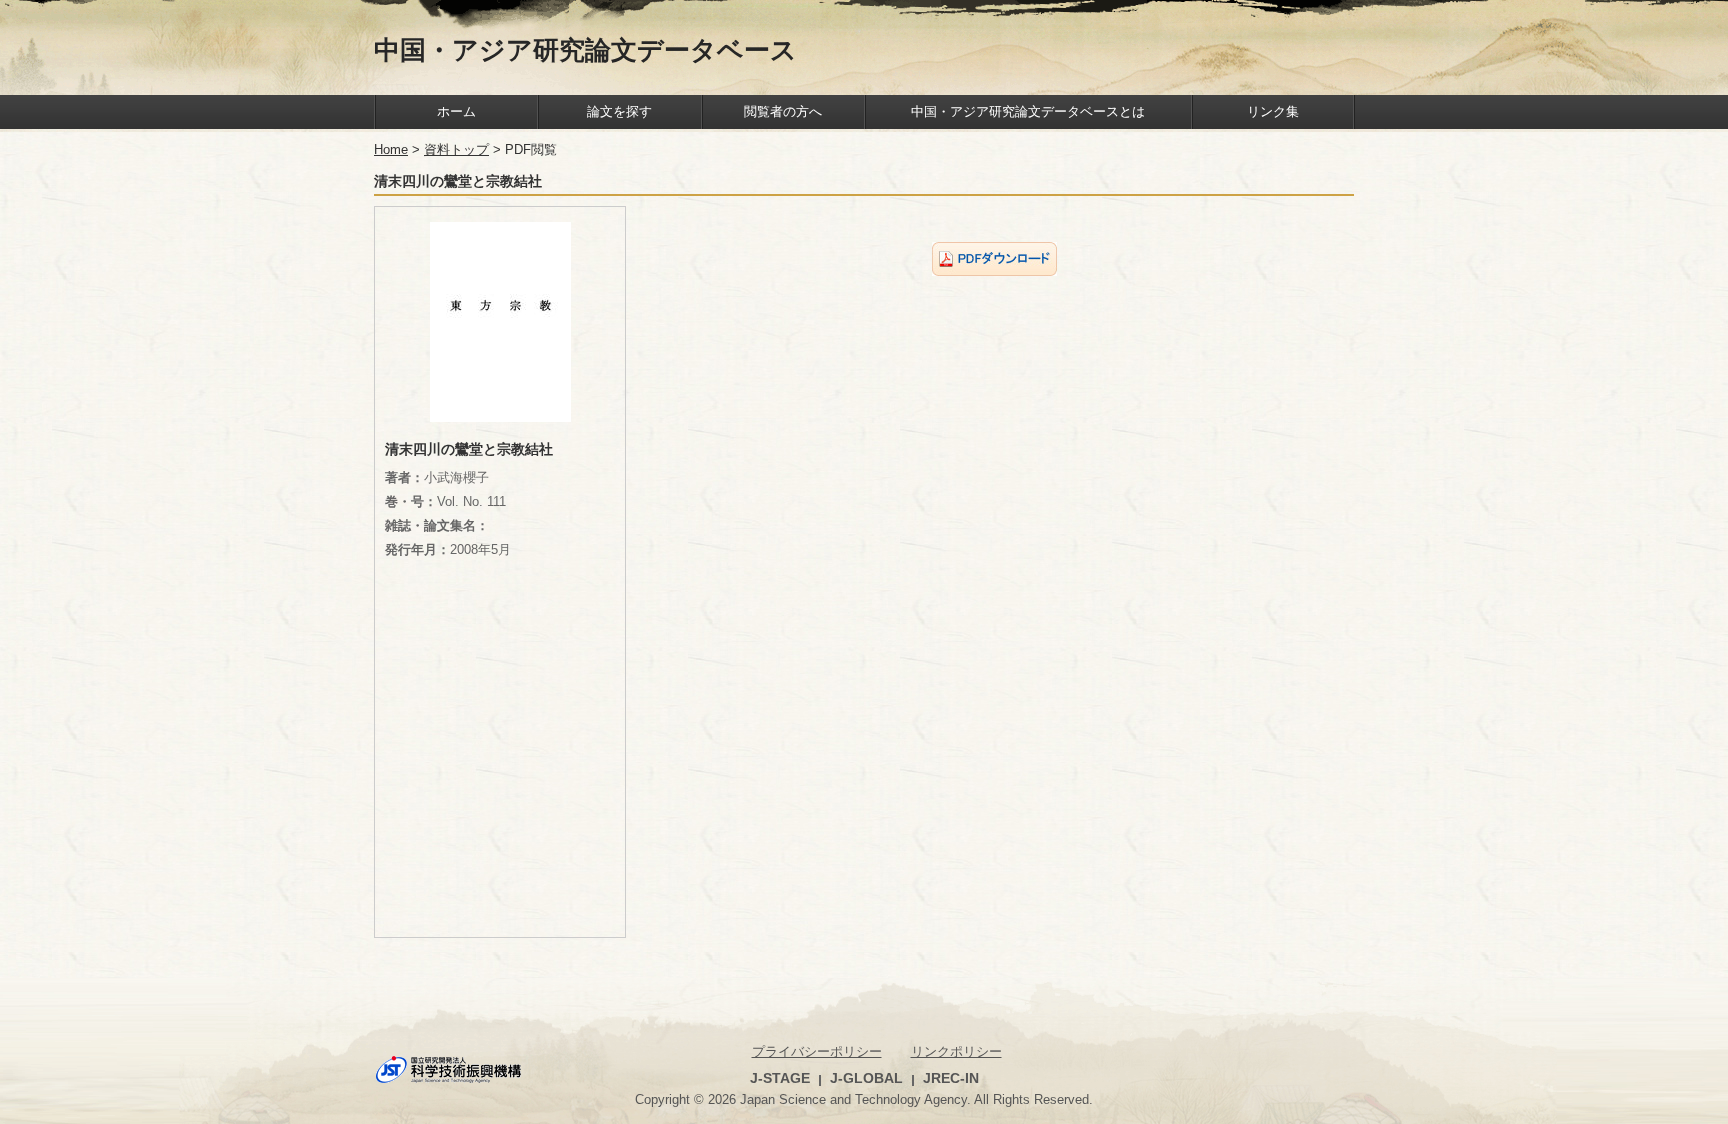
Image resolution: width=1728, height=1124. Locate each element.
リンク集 (1273, 111)
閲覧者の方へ (783, 111)
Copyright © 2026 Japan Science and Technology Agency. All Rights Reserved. (864, 1099)
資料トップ (456, 149)
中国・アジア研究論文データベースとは (1028, 111)
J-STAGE (780, 1078)
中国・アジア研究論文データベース (585, 49)
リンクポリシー (956, 1051)
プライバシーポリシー (817, 1051)
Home (391, 149)
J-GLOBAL (866, 1078)
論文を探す (619, 111)
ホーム (456, 111)
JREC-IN (951, 1078)
